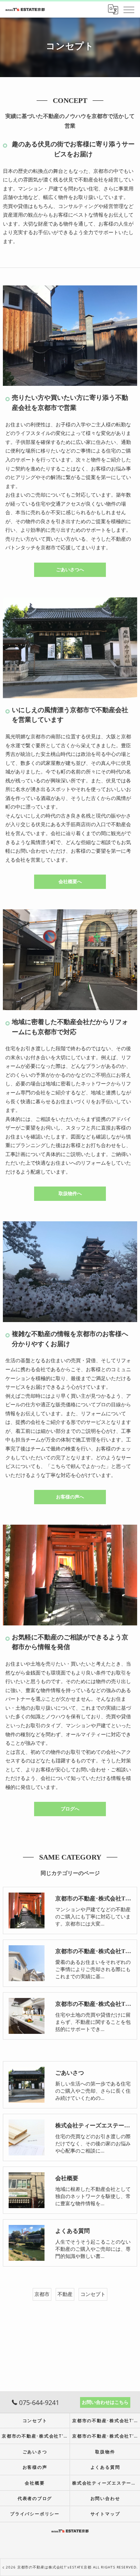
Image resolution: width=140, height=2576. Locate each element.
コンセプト (93, 2294)
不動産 (65, 2294)
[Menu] (129, 9)
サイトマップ (105, 2514)
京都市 (42, 2294)
